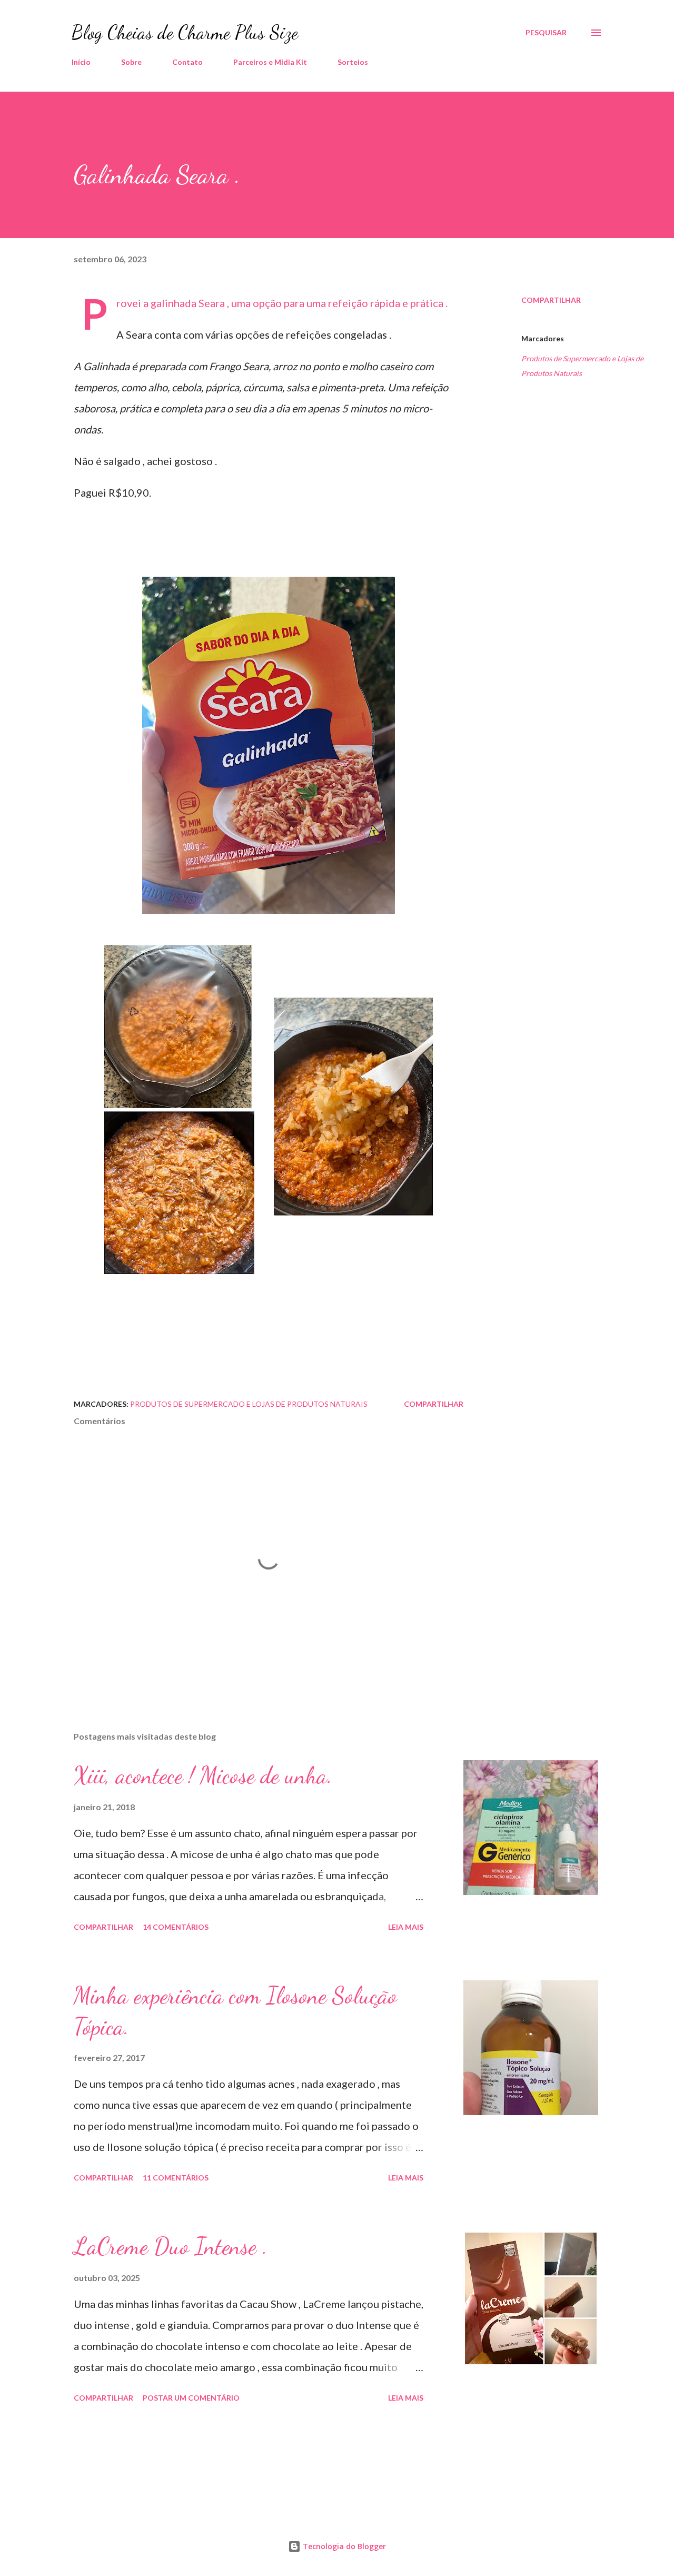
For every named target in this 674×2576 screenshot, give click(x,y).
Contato (187, 62)
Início (81, 62)
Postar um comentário (191, 2398)
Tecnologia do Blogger (343, 2546)
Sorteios (353, 62)
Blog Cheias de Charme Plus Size (185, 32)
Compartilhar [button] (551, 300)
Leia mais (406, 1927)
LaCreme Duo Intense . (171, 2246)
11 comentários (176, 2178)
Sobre (131, 62)
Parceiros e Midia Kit (270, 62)
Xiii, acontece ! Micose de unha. (203, 1775)
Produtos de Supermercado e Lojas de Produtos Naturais (582, 366)
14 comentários (176, 1927)
